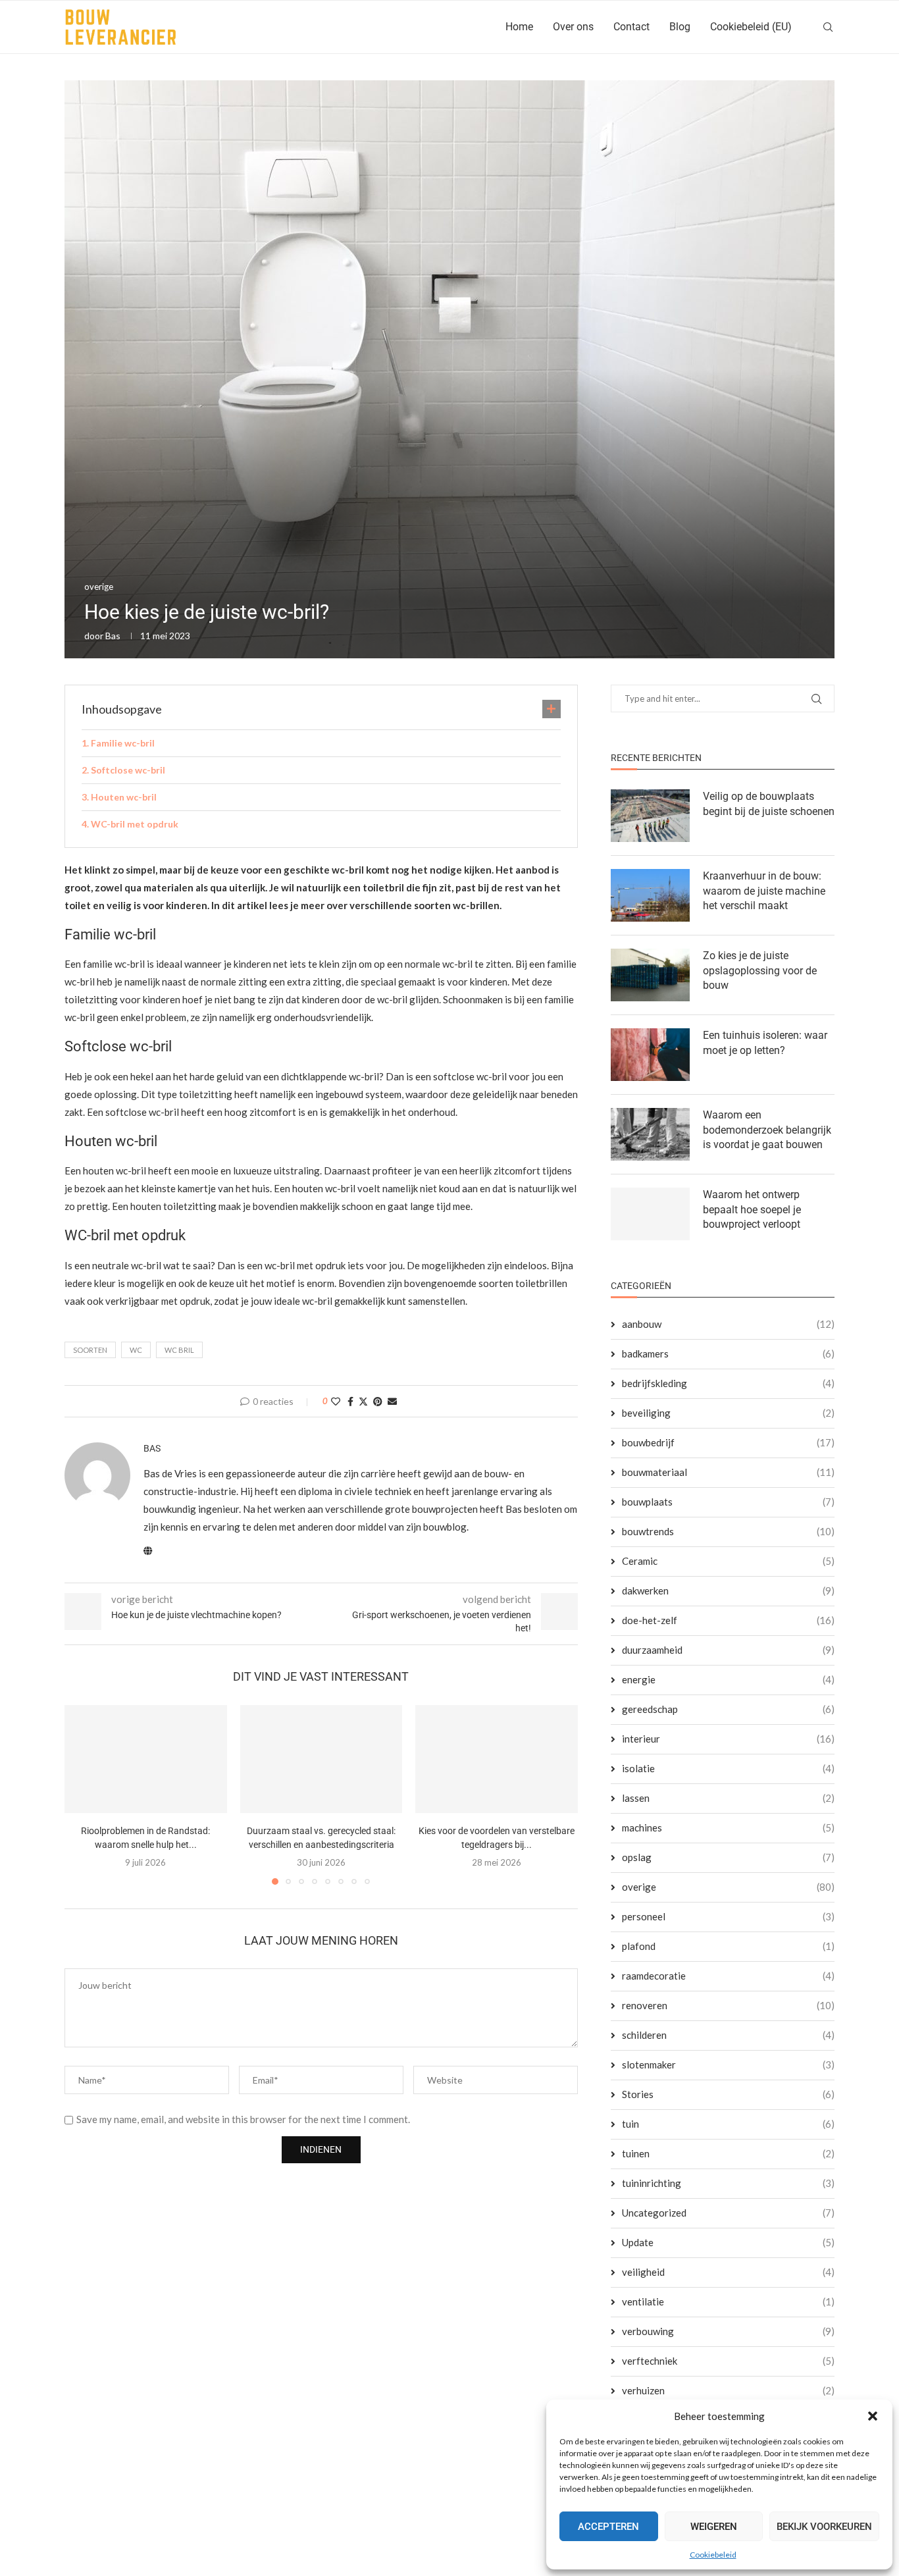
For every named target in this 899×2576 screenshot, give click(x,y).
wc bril (179, 1350)
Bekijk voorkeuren (824, 2527)
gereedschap (728, 1709)
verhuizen (728, 2390)
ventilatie (728, 2301)
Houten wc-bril (124, 797)
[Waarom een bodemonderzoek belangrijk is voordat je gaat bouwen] (650, 1134)
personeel (728, 1916)
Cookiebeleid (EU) (751, 27)
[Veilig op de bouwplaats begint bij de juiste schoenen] (650, 816)
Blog (680, 27)
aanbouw (728, 1324)
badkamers (728, 1354)
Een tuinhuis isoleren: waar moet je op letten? (765, 1042)
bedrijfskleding (728, 1383)
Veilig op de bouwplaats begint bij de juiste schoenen (769, 803)
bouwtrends (728, 1531)
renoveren (728, 2005)
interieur (728, 1739)
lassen (728, 1798)
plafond (728, 1946)
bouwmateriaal (728, 1472)
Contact (631, 27)
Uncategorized (728, 2213)
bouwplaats (728, 1502)
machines (728, 1827)
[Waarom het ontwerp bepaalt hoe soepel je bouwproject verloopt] (650, 1214)
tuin (728, 2124)
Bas (113, 636)
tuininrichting (728, 2183)
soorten (90, 1350)
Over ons (573, 27)
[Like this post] (336, 1401)
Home (519, 27)
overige (728, 1887)
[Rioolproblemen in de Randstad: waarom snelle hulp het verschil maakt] (146, 1759)
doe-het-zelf (728, 1620)
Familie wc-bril (123, 743)
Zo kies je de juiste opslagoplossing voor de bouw (760, 970)
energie (728, 1679)
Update (728, 2242)
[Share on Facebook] (350, 1401)
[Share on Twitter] (363, 1401)
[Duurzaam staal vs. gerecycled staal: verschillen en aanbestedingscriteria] (321, 1759)
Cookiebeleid (713, 2555)
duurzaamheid (728, 1650)
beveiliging (728, 1413)
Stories (728, 2094)
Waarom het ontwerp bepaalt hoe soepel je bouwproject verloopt (752, 1209)
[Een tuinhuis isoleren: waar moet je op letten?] (650, 1055)
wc (136, 1350)
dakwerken (728, 1590)
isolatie (728, 1768)
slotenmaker (728, 2064)
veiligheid (728, 2272)
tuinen (728, 2153)
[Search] (828, 27)
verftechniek (728, 2361)
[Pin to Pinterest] (378, 1401)
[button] (873, 2416)
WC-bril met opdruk (135, 824)
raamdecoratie (728, 1976)
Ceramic (728, 1561)
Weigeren (714, 2527)
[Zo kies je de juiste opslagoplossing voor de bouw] (650, 975)
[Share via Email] (392, 1401)
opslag (728, 1857)
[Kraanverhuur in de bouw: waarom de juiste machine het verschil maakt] (650, 895)
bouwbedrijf (728, 1442)
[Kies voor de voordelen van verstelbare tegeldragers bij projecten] (497, 1759)
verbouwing (728, 2331)
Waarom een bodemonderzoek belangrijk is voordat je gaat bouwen (767, 1130)
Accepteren (608, 2527)
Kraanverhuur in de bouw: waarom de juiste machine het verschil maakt (764, 891)
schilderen (728, 2035)
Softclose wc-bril (128, 770)
